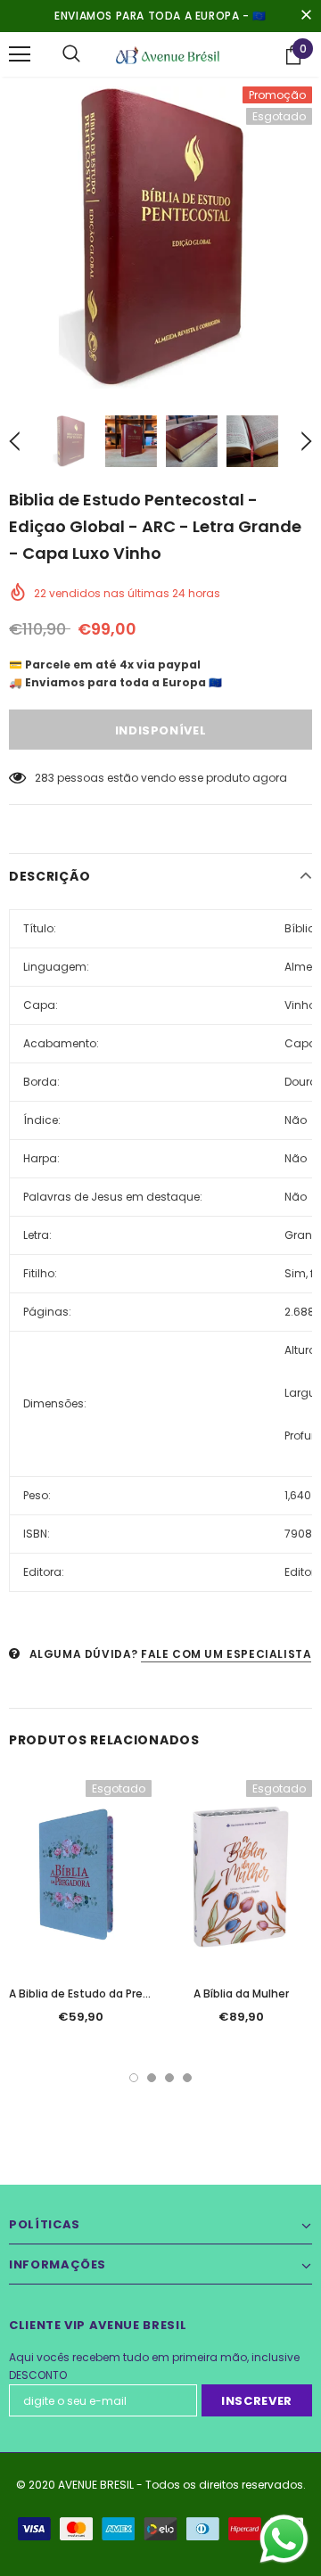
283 (45, 778)
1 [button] (134, 2078)
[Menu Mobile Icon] (20, 54)
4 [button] (187, 2078)
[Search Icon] (71, 54)
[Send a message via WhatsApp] (284, 2539)
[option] (160, 238)
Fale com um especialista (226, 1654)
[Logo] (168, 54)
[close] (306, 16)
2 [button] (152, 2078)
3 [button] (169, 2078)
